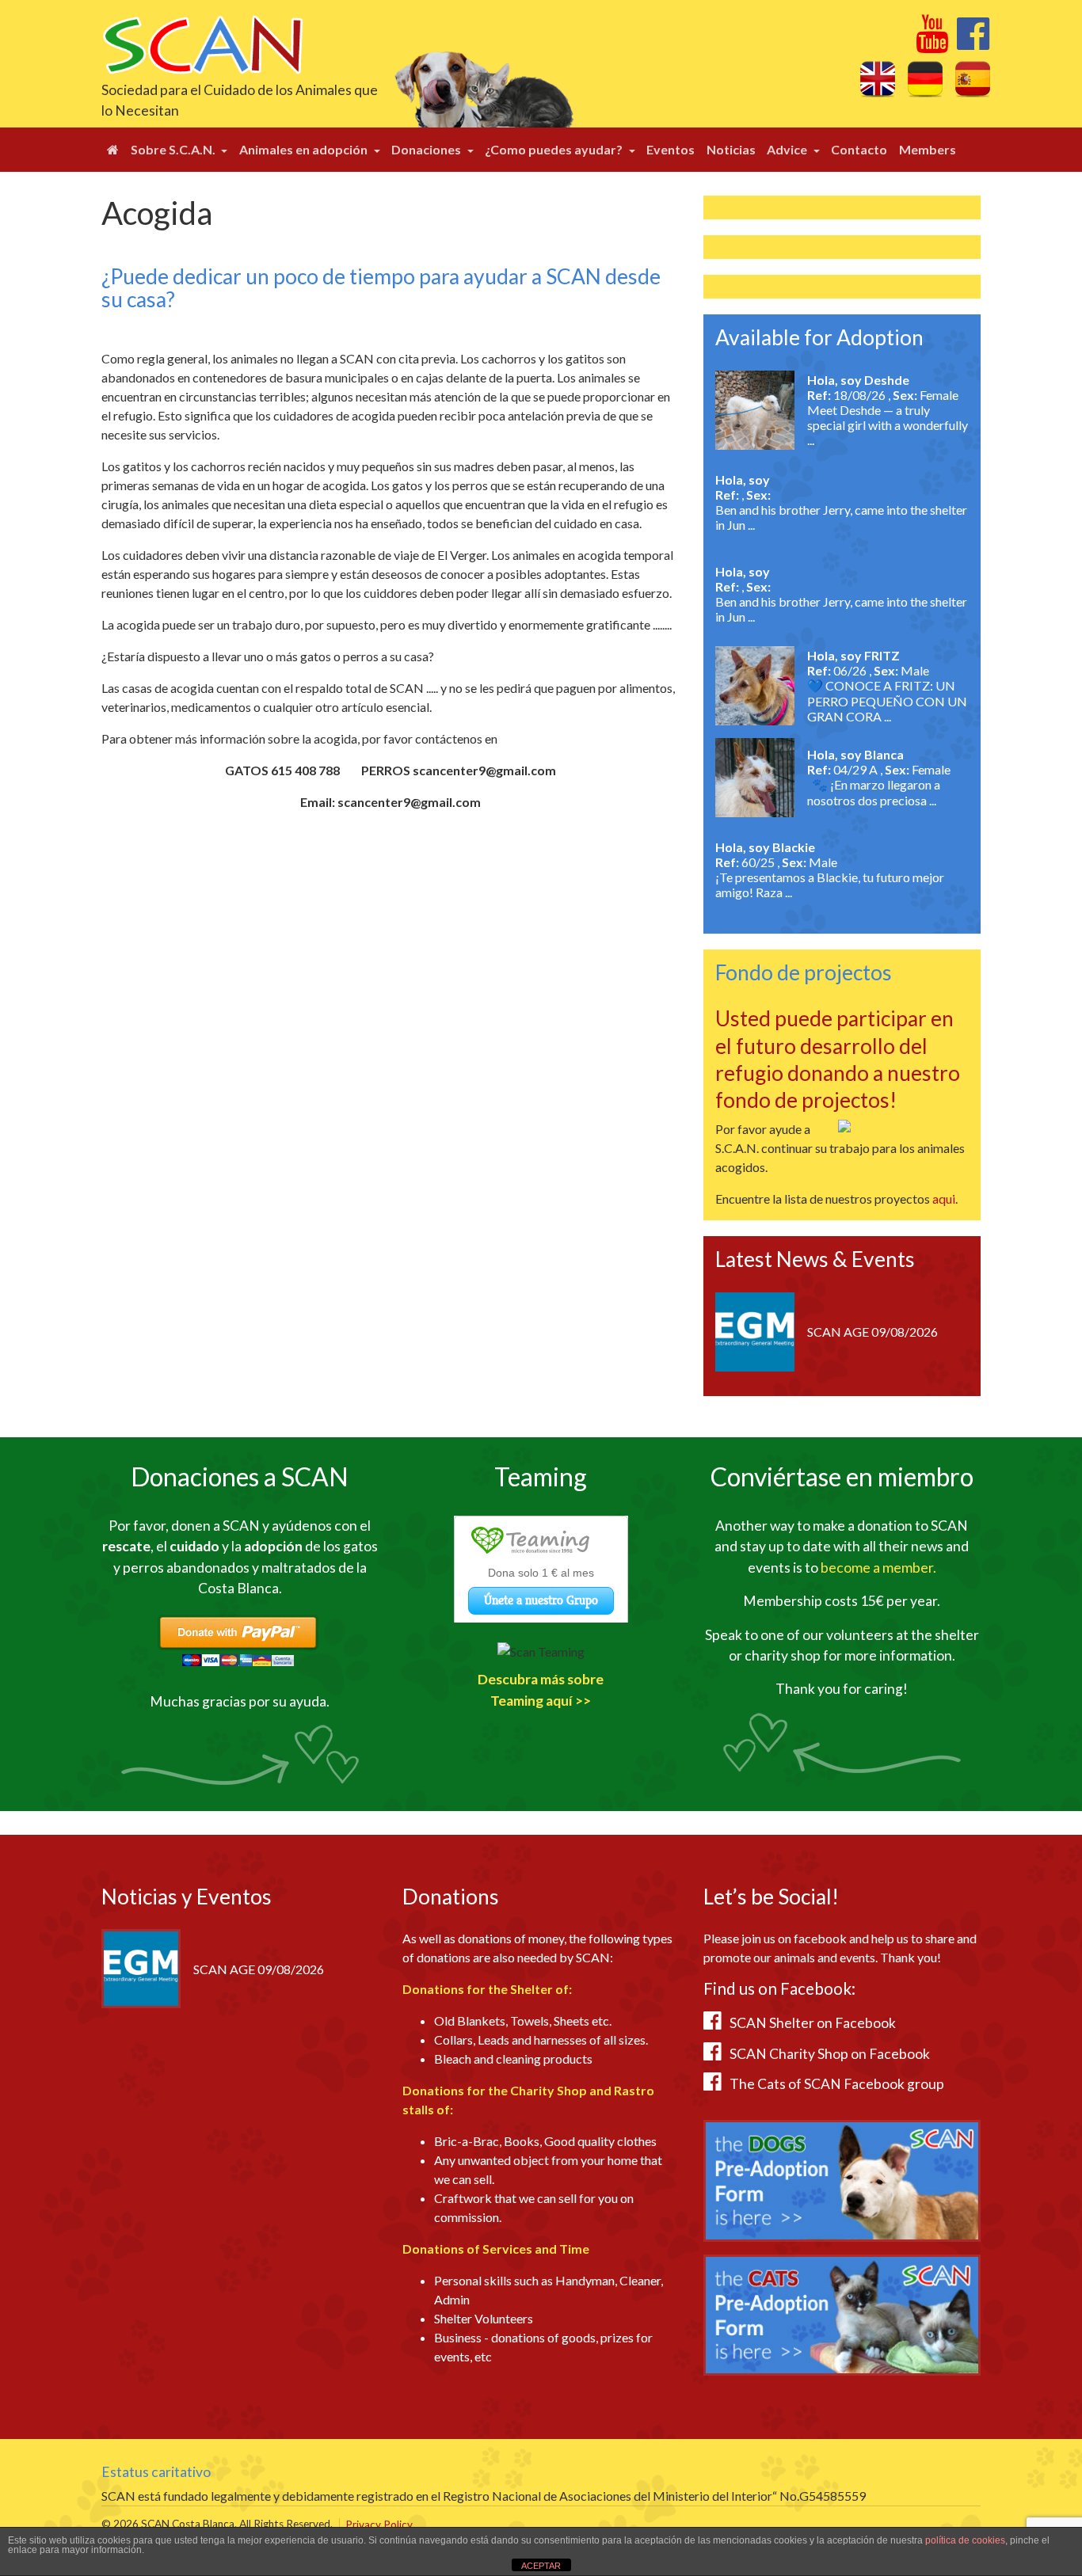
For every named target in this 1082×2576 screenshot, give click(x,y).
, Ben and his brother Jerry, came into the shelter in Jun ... (841, 510)
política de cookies (965, 2540)
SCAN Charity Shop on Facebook (830, 2054)
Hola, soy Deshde (858, 380)
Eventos (671, 149)
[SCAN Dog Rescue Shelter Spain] (202, 43)
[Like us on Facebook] (973, 42)
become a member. (878, 1568)
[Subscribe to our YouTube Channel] (932, 42)
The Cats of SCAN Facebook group (837, 2084)
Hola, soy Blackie (765, 847)
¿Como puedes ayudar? (555, 149)
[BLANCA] (755, 776)
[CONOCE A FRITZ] (755, 684)
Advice (788, 149)
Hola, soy (743, 479)
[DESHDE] (755, 408)
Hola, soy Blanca (855, 754)
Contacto (859, 149)
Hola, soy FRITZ (853, 655)
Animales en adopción (305, 149)
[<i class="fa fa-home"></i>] (113, 150)
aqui (944, 1199)
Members (928, 149)
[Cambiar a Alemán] (925, 78)
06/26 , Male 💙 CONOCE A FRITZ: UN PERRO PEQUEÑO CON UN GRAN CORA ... (887, 693)
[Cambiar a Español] (973, 78)
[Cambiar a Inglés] (878, 78)
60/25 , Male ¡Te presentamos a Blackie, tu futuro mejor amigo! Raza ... (830, 877)
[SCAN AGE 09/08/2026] (755, 1330)
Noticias (731, 149)
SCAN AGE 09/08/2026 (872, 1332)
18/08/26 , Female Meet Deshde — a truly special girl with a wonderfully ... (888, 417)
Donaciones (427, 149)
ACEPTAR (541, 2566)
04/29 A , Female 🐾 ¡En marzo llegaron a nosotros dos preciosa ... (879, 785)
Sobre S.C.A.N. (174, 149)
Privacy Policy (379, 2525)
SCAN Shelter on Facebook (813, 2023)
